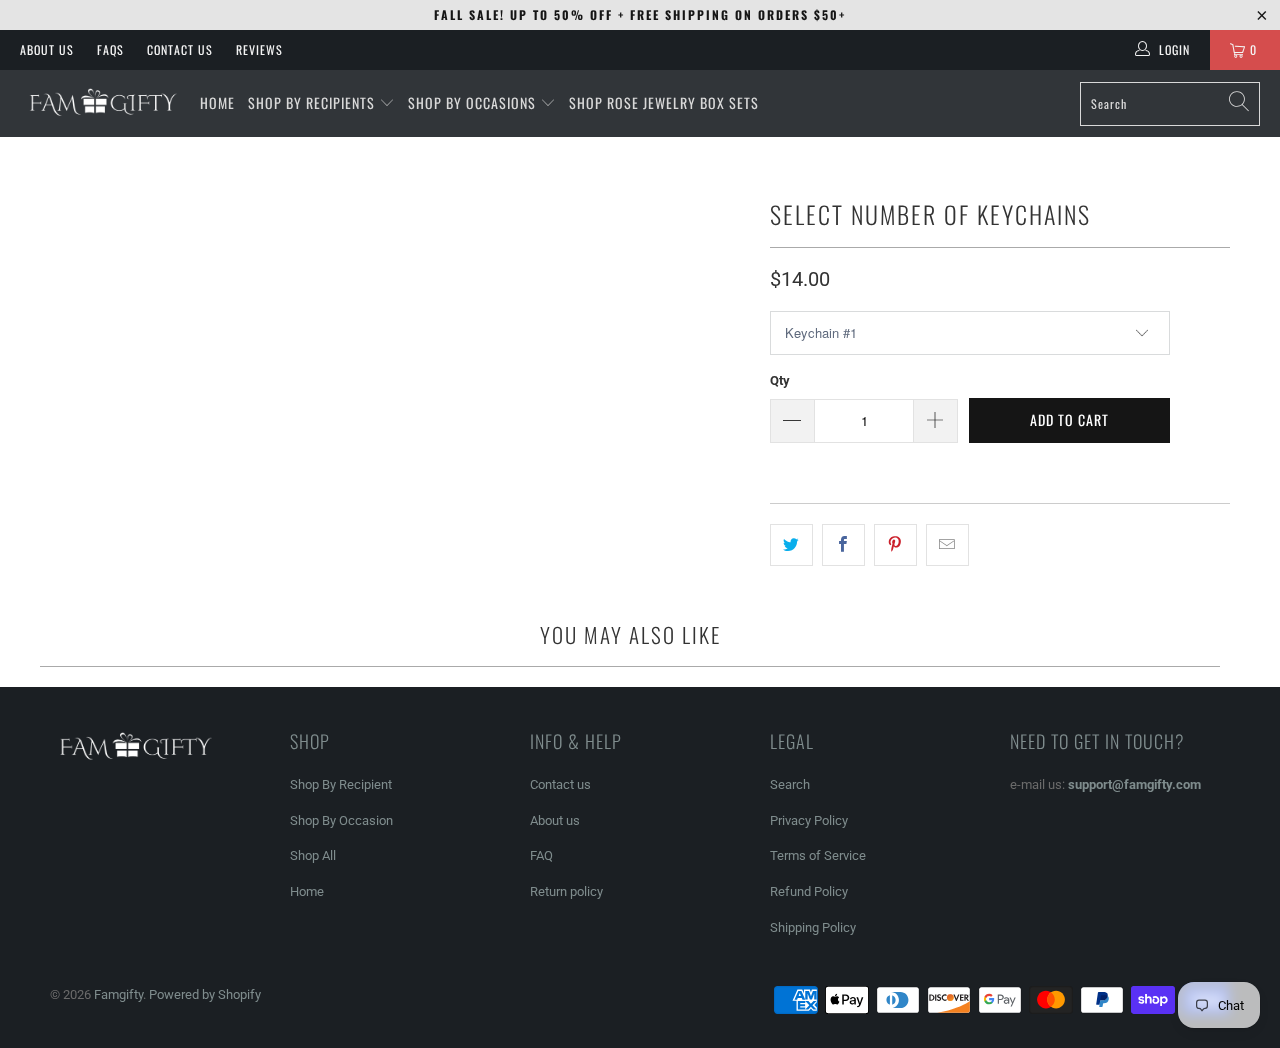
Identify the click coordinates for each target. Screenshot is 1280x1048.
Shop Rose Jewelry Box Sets (664, 102)
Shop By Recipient (341, 784)
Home (307, 891)
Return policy (566, 891)
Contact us (560, 784)
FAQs (110, 49)
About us (555, 820)
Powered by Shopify (205, 994)
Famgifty (118, 994)
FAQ (541, 855)
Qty (780, 380)
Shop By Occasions (472, 102)
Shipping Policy (813, 927)
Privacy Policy (809, 820)
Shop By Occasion (341, 820)
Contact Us (180, 49)
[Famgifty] (100, 103)
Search (790, 784)
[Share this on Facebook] (843, 545)
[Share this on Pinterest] (895, 545)
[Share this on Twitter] (791, 545)
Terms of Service (818, 855)
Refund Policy (809, 891)
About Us (47, 49)
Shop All (313, 855)
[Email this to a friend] (947, 545)
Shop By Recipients (311, 102)
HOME (217, 102)
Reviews (259, 49)
